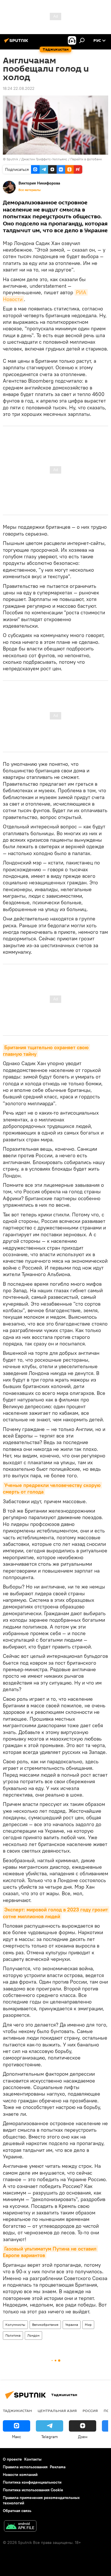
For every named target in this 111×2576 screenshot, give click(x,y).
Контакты (33, 2459)
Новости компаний (20, 2475)
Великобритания (45, 2325)
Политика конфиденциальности (32, 2482)
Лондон (33, 2335)
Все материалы (30, 190)
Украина (72, 2325)
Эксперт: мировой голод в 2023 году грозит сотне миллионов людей (56, 1913)
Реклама (58, 2467)
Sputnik (13, 159)
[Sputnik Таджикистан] (17, 43)
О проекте (12, 2459)
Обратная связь (17, 2511)
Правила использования (25, 2467)
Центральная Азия (57, 2411)
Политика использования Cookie (33, 2490)
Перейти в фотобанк (86, 159)
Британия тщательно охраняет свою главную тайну (46, 1051)
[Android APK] (20, 2527)
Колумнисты (15, 2325)
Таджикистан (17, 2411)
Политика (13, 2335)
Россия (90, 2411)
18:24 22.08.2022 (19, 88)
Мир (88, 2325)
